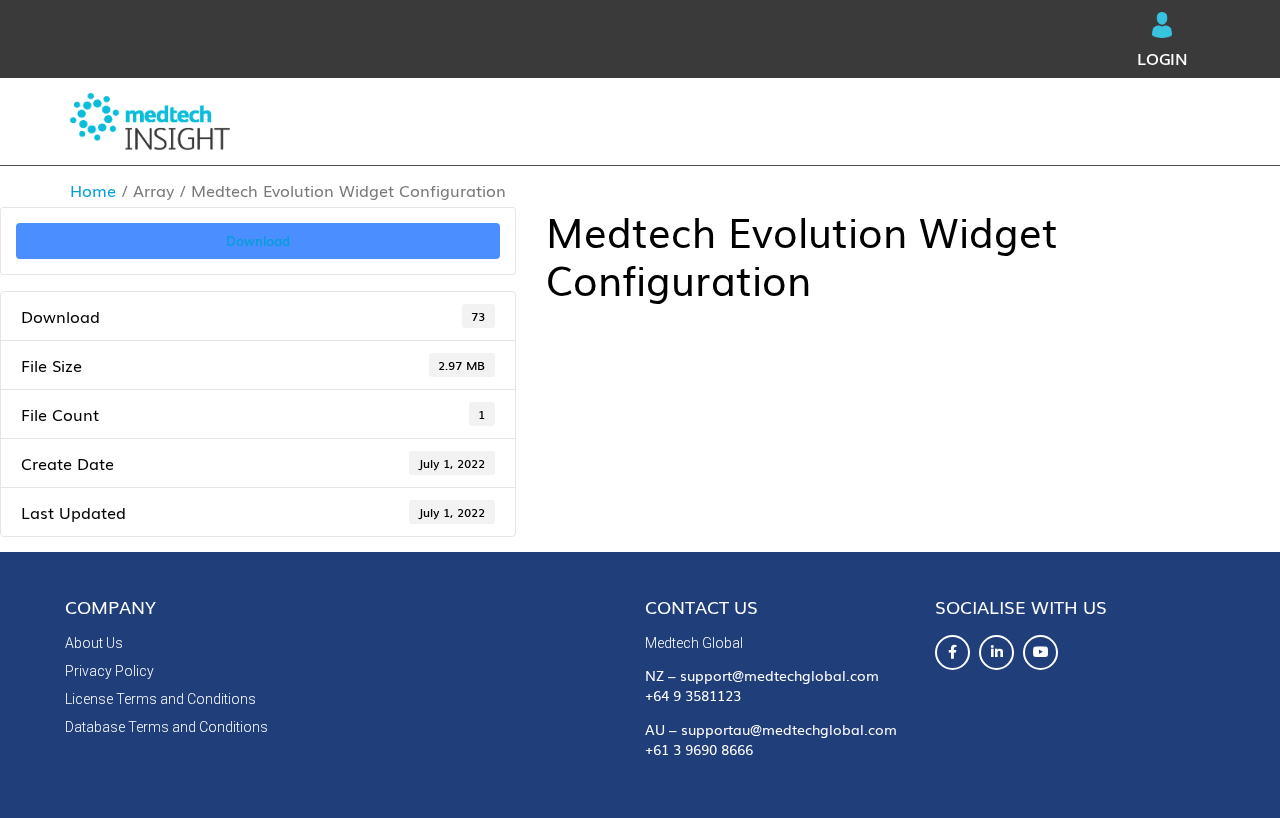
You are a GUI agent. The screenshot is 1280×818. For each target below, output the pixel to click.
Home (93, 190)
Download (258, 240)
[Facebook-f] (952, 652)
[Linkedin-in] (996, 652)
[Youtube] (1040, 652)
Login (1162, 58)
